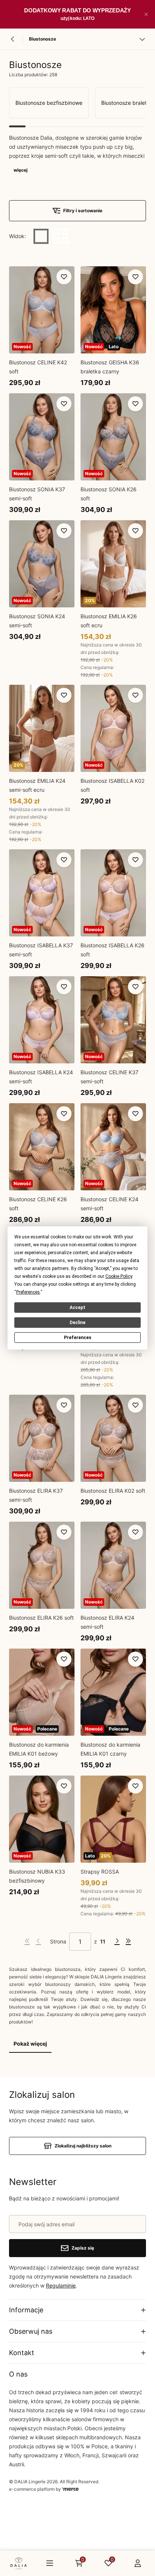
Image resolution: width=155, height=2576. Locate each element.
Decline (77, 1323)
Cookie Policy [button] (119, 1276)
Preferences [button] (28, 1292)
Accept (77, 1308)
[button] (146, 14)
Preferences (78, 1338)
